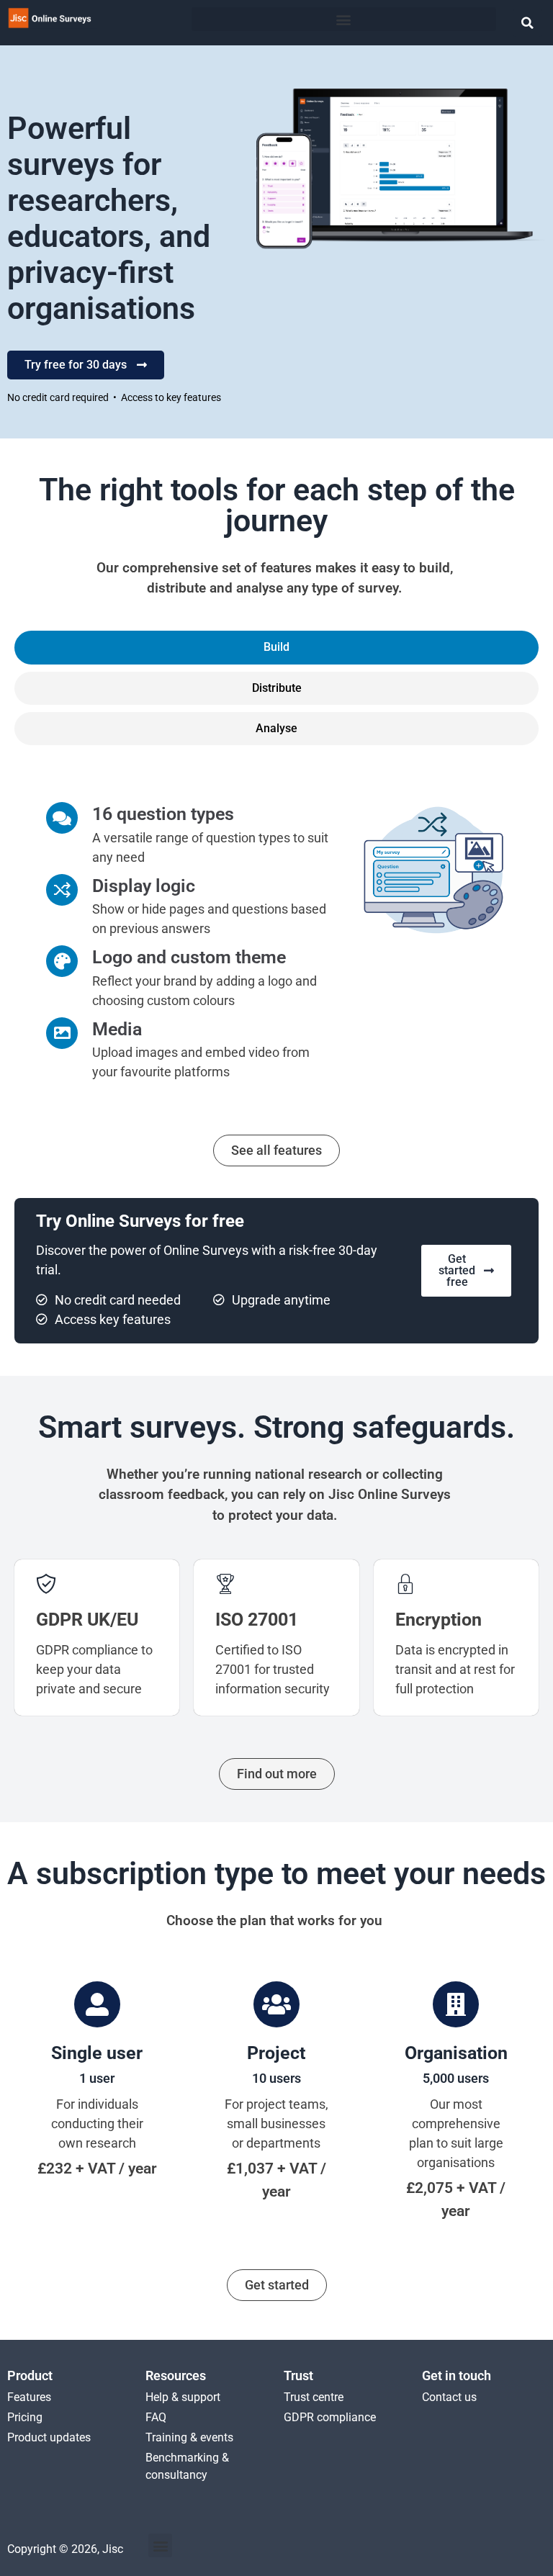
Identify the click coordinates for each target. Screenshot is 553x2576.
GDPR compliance (330, 2417)
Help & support (183, 2397)
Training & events (189, 2437)
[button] (344, 19)
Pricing (25, 2417)
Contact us (449, 2397)
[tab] (276, 647)
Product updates (49, 2437)
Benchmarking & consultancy (187, 2466)
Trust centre (314, 2397)
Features (29, 2397)
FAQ (156, 2417)
